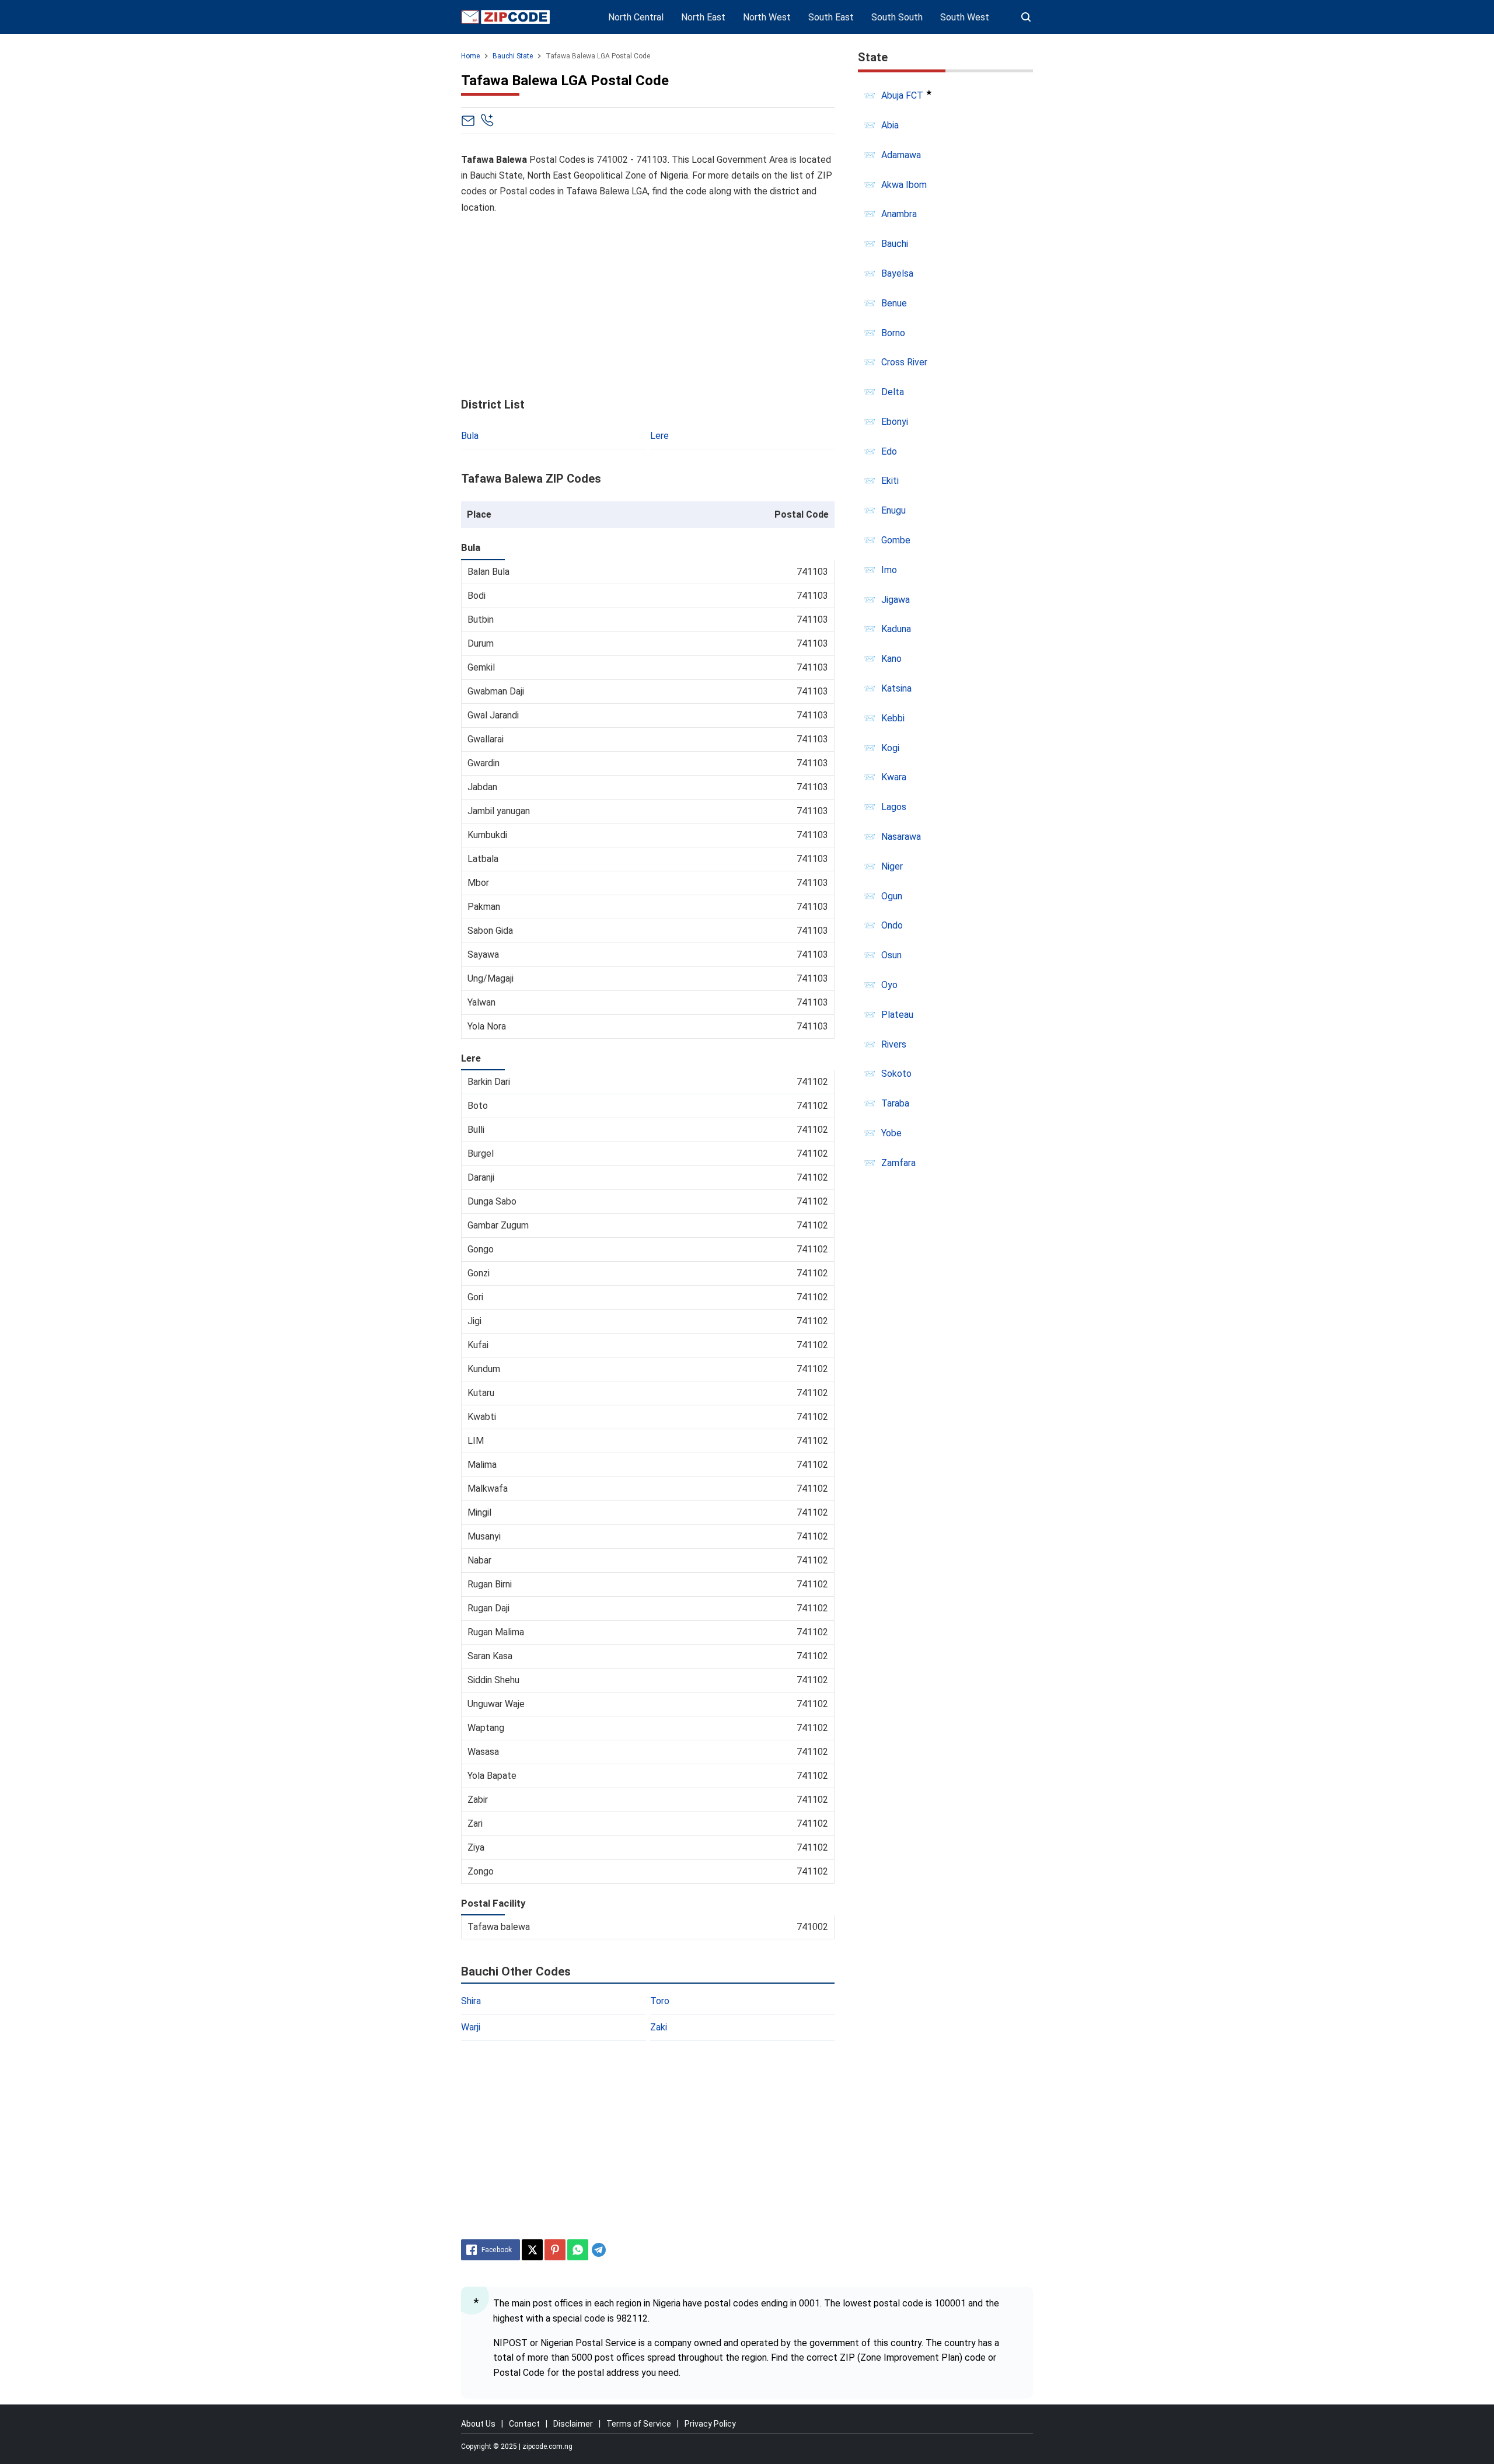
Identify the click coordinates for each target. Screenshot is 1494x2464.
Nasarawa (901, 837)
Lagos (894, 807)
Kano (891, 659)
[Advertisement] (648, 306)
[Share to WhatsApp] (578, 2250)
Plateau (897, 1015)
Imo (889, 570)
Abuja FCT (902, 95)
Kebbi (893, 718)
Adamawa (901, 155)
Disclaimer (573, 2424)
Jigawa (896, 600)
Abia (890, 125)
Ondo (892, 925)
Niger (892, 866)
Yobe (891, 1133)
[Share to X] (532, 2250)
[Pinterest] (555, 2250)
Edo (889, 451)
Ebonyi (895, 422)
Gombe (896, 540)
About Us (478, 2424)
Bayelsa (897, 273)
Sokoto (896, 1074)
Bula (470, 436)
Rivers (894, 1044)
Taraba (895, 1103)
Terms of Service (639, 2424)
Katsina (896, 688)
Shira (471, 2001)
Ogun (892, 896)
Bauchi (895, 244)
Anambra (899, 214)
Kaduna (896, 629)
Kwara (894, 777)
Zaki (659, 2027)
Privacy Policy (710, 2424)
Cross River (904, 362)
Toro (660, 2001)
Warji (471, 2027)
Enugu (893, 510)
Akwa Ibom (904, 185)
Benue (894, 303)
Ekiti (890, 481)
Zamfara (898, 1163)
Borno (893, 333)
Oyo (889, 985)
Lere (659, 436)
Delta (893, 392)
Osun (891, 955)
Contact (524, 2424)
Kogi (890, 748)
